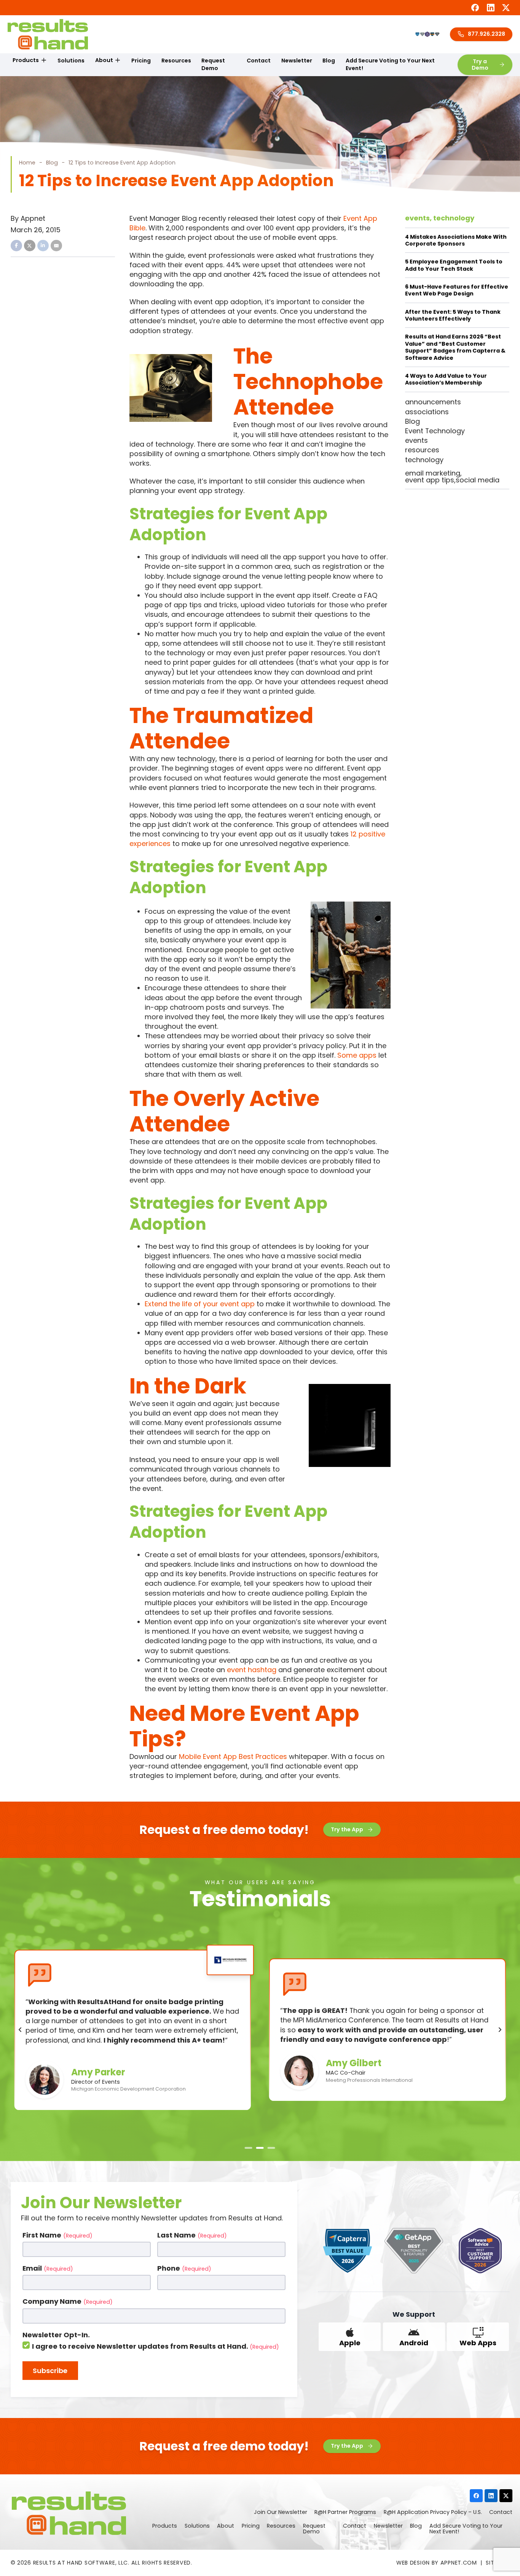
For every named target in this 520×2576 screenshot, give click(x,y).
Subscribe (50, 2371)
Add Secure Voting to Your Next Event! (390, 64)
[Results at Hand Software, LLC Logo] (48, 34)
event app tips (430, 480)
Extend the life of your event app (200, 1304)
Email (48, 2268)
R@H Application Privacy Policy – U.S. (433, 2512)
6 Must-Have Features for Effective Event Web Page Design (457, 290)
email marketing (433, 473)
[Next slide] (500, 2030)
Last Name (192, 2235)
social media (478, 480)
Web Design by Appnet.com (437, 2563)
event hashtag (252, 1670)
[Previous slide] (20, 2030)
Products (26, 60)
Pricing (141, 61)
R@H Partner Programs (345, 2512)
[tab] (249, 2148)
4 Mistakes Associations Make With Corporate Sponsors (456, 240)
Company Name (68, 2301)
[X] (506, 8)
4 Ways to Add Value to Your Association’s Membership (446, 379)
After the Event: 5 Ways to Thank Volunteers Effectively (453, 315)
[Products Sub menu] (44, 61)
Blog (329, 61)
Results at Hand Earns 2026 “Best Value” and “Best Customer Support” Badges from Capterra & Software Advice (455, 347)
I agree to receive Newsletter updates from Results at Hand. (156, 2346)
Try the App (347, 1829)
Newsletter (297, 61)
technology (454, 218)
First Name (57, 2235)
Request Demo (213, 64)
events (417, 218)
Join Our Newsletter (281, 2512)
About (104, 60)
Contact (259, 61)
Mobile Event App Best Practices (233, 1756)
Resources (176, 61)
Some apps (357, 1055)
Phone (184, 2268)
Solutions (71, 61)
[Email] (56, 246)
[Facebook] (475, 8)
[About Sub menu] (118, 61)
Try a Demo (480, 65)
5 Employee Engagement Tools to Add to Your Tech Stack (454, 265)
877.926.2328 (487, 34)
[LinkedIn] (491, 8)
